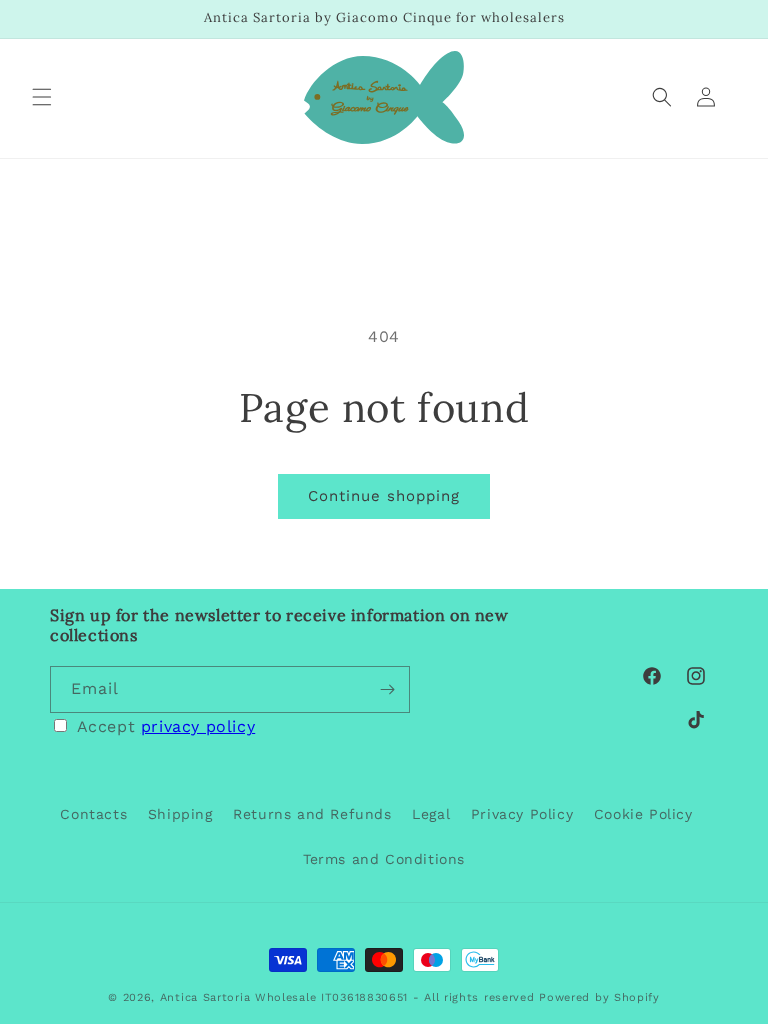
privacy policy (198, 726)
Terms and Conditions (384, 859)
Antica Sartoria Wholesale (238, 997)
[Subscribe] (387, 689)
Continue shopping (384, 496)
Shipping (180, 814)
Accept (166, 726)
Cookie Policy (643, 814)
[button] (42, 97)
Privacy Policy (522, 814)
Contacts (93, 814)
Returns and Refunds (312, 814)
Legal (431, 814)
